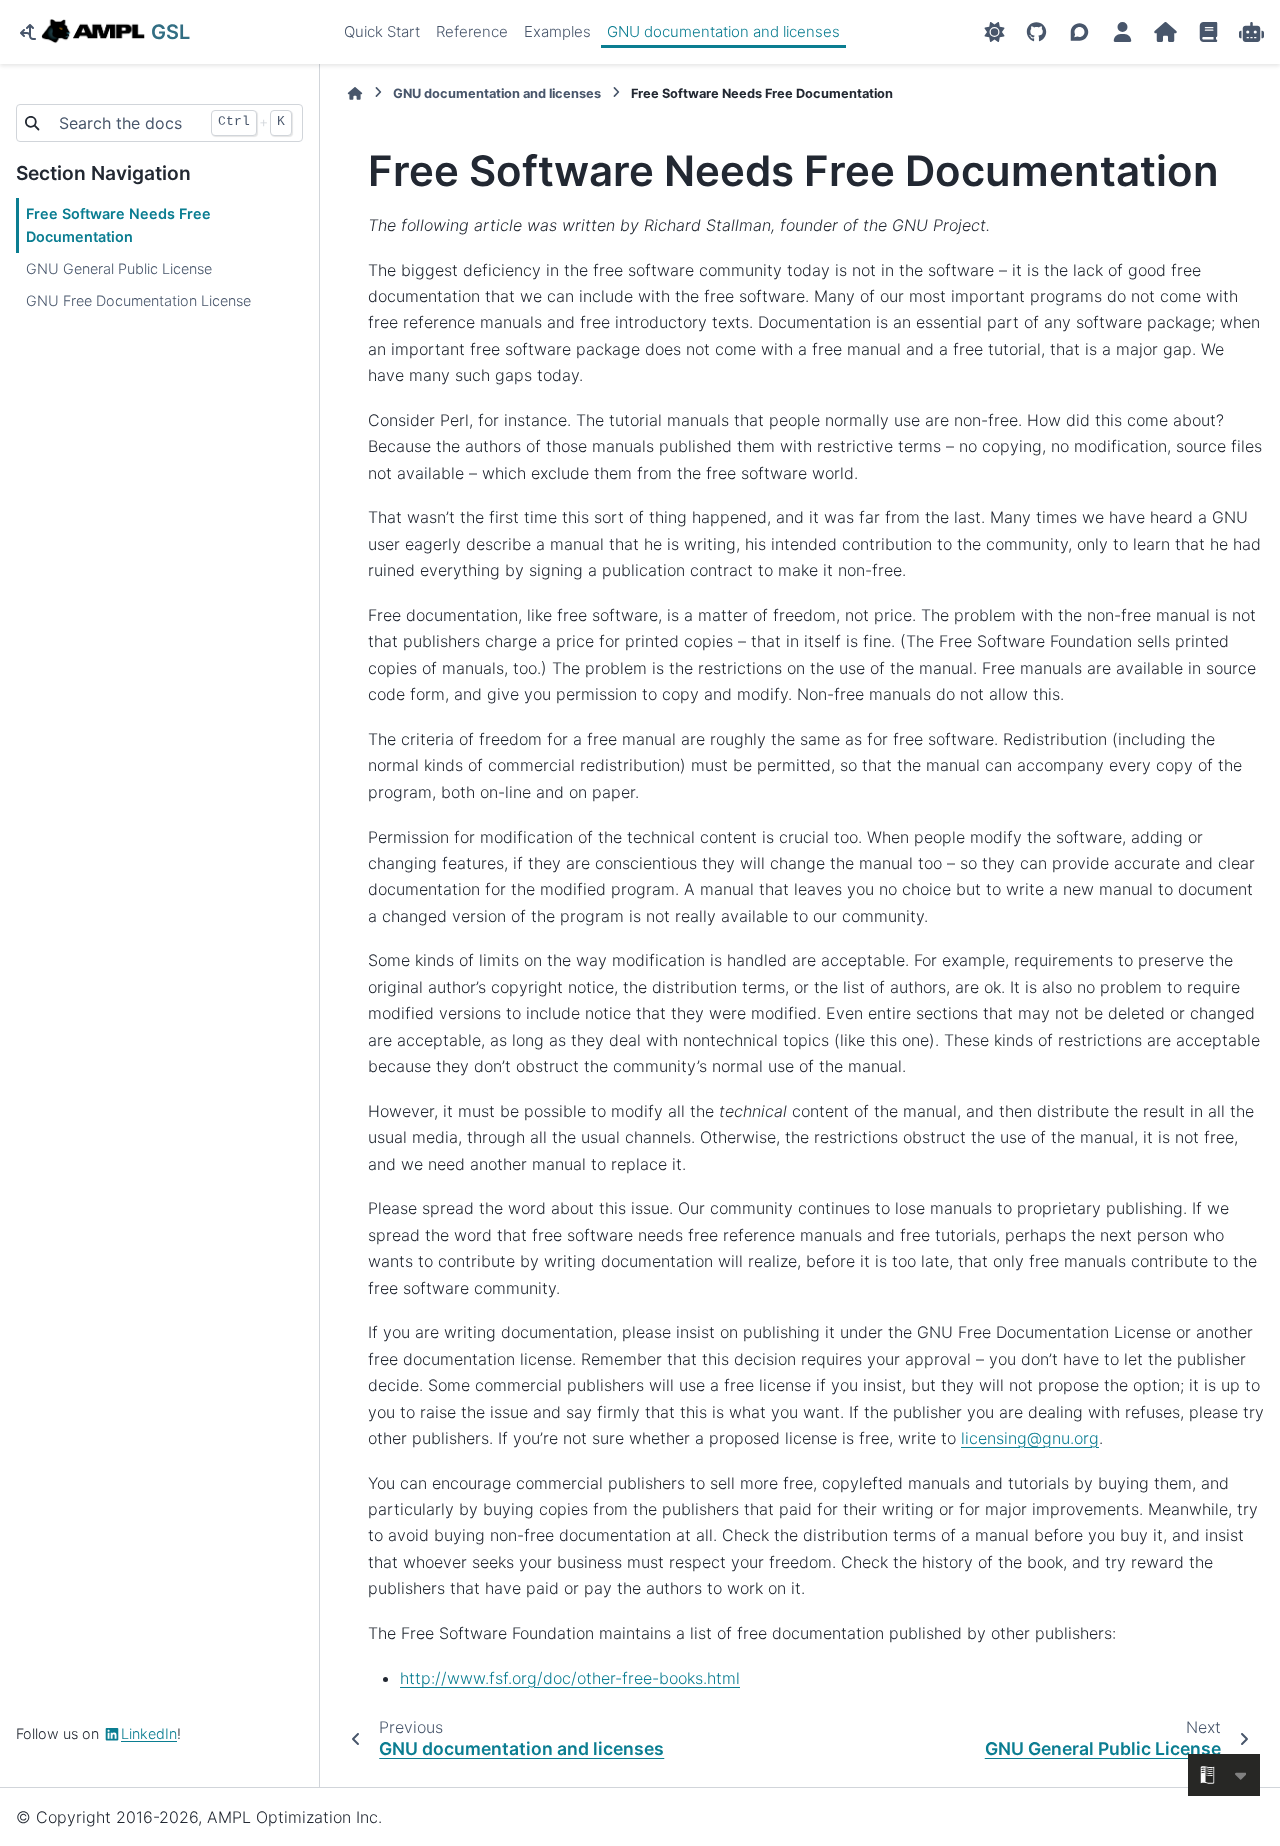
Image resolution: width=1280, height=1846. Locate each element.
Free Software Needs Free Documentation (118, 225)
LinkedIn (149, 1733)
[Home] (355, 93)
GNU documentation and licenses (723, 31)
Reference (472, 31)
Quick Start (382, 31)
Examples (557, 31)
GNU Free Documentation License (138, 300)
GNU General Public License (119, 268)
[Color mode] (994, 32)
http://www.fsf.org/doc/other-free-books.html (570, 1678)
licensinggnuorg (1030, 1438)
